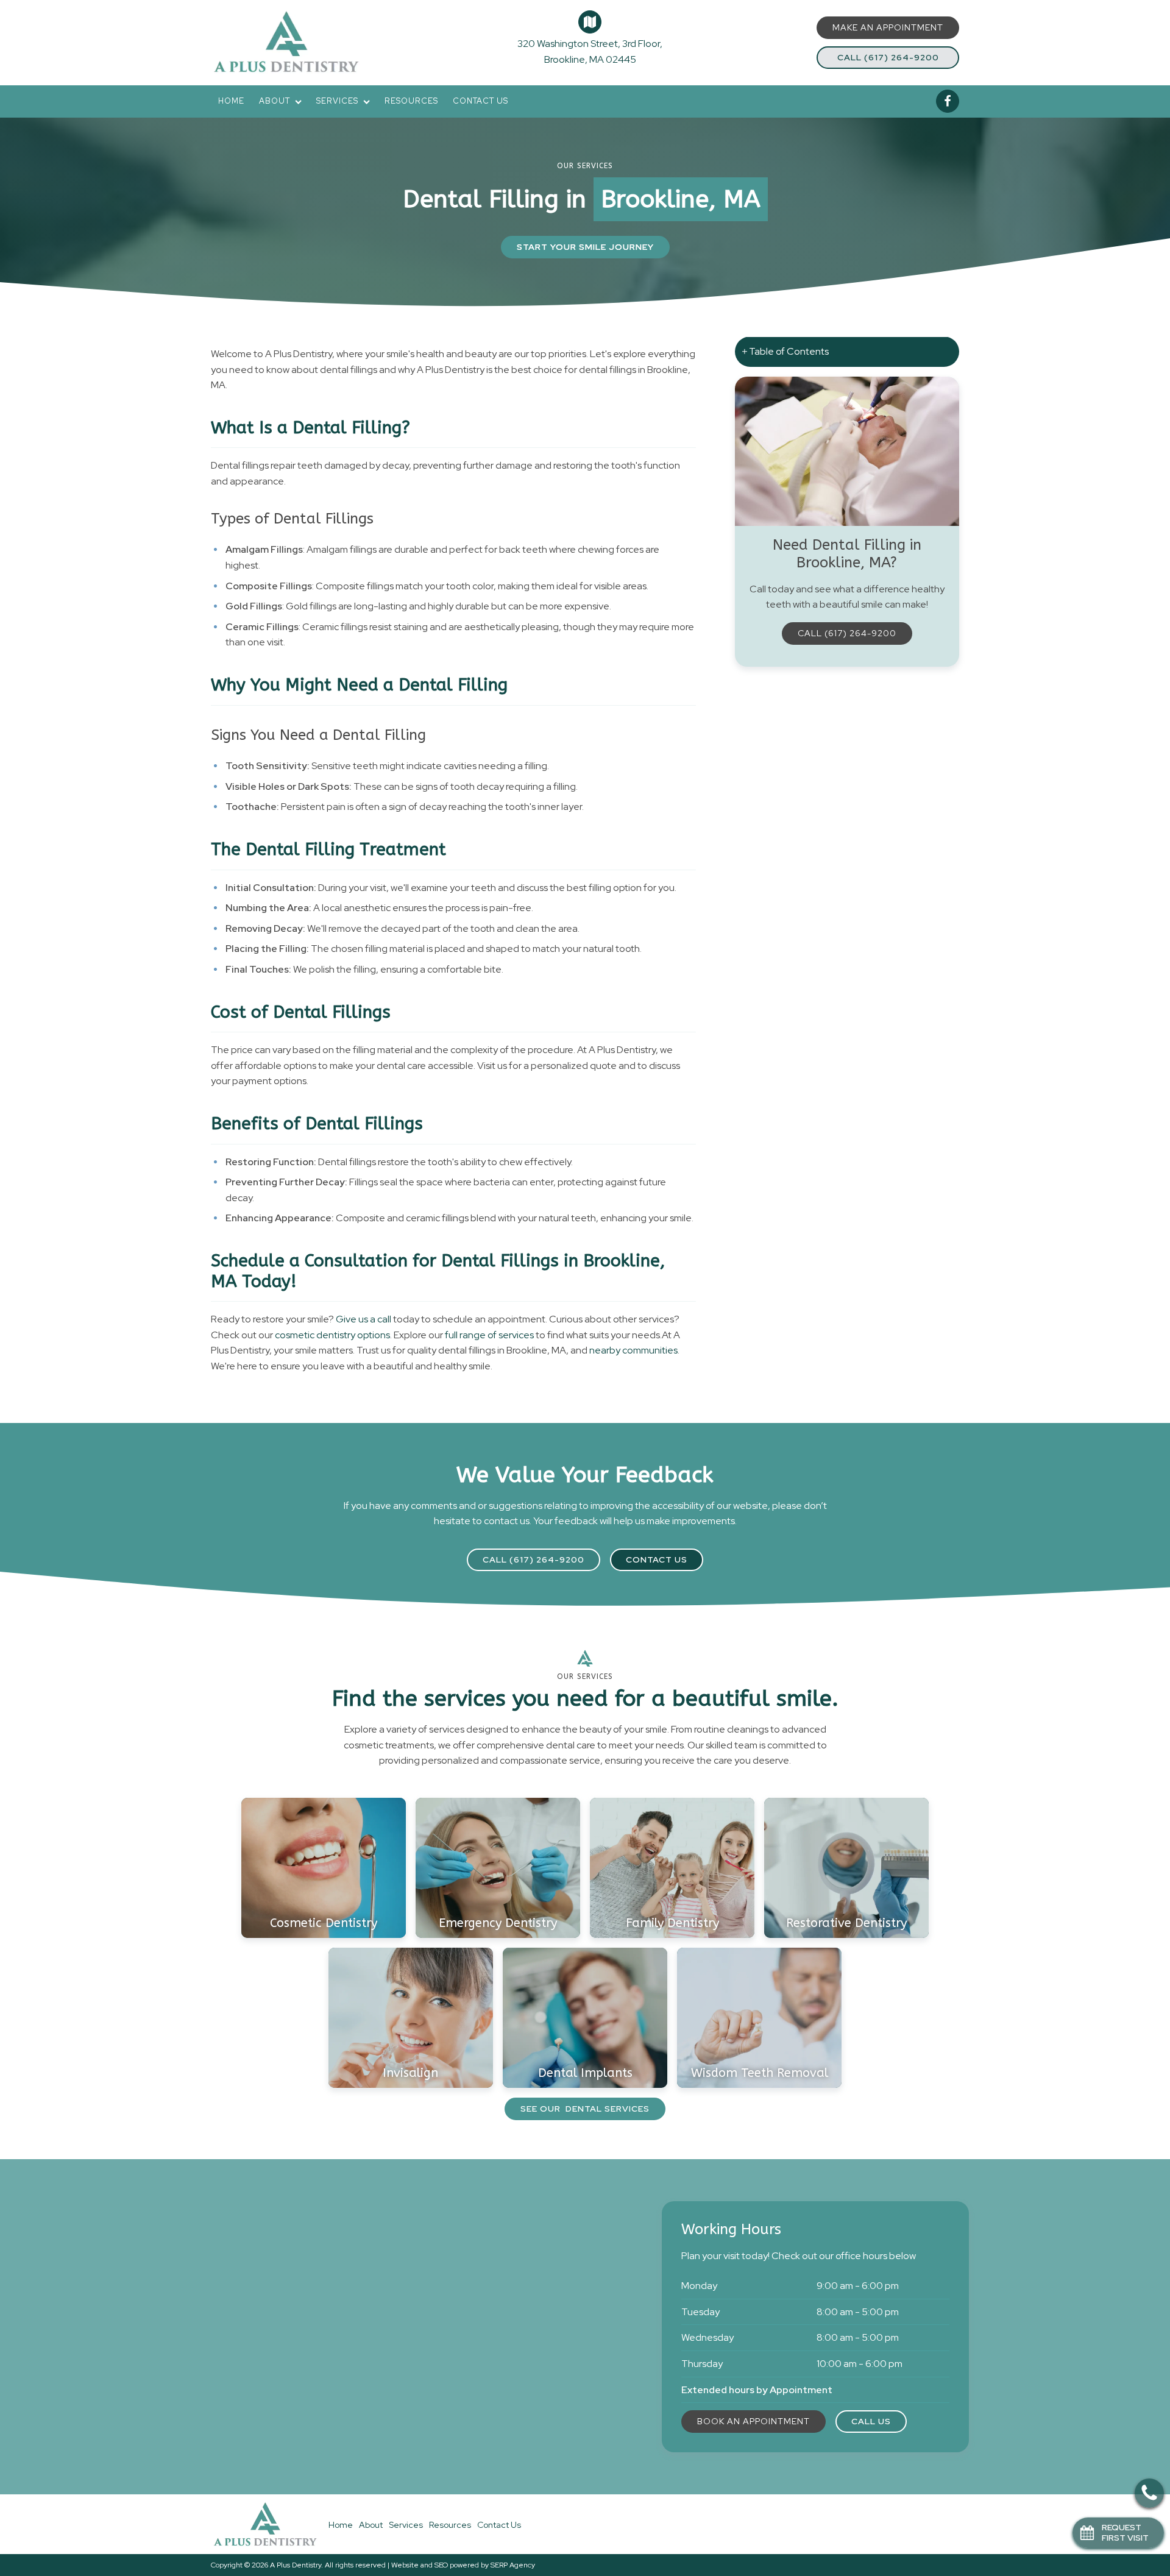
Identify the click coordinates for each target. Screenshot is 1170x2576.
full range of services (488, 1335)
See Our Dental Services (585, 2109)
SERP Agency (513, 2565)
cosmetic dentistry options (332, 1335)
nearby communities (633, 1350)
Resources (411, 101)
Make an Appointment (888, 27)
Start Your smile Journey (585, 247)
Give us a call (363, 1319)
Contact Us (480, 101)
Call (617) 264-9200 (888, 57)
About (275, 101)
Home (231, 101)
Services (337, 101)
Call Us (871, 2421)
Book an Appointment (753, 2421)
